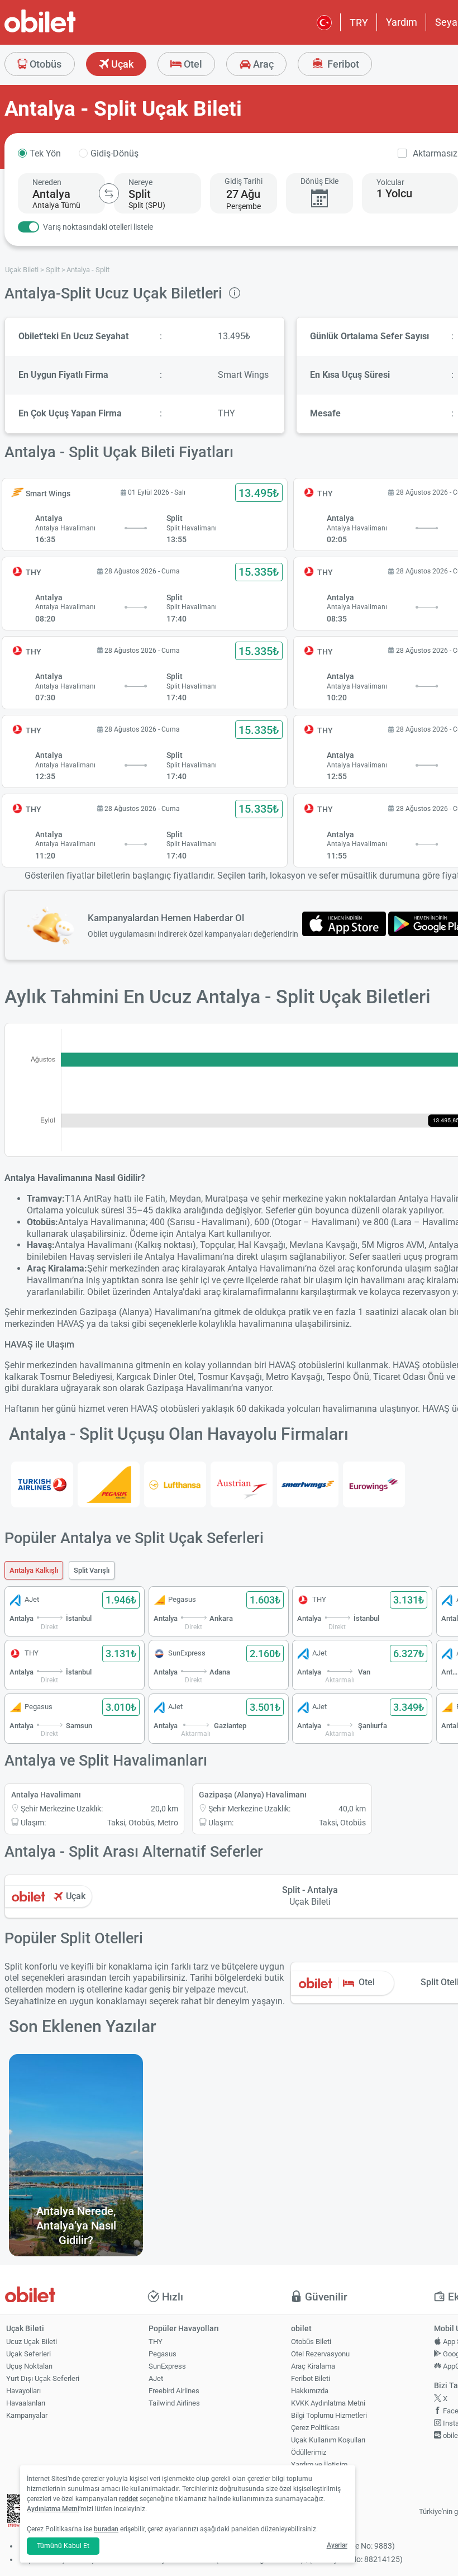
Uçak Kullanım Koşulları (328, 2440)
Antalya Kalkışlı (34, 1570)
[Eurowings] (374, 1484)
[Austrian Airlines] (242, 1484)
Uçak (121, 64)
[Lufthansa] (175, 1484)
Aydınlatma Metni (53, 2509)
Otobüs (44, 64)
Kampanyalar (27, 2415)
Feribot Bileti (311, 2378)
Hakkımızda (310, 2391)
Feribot (342, 64)
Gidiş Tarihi (244, 181)
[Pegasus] (109, 1484)
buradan (106, 2529)
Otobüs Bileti (311, 2342)
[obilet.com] (67, 31)
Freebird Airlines (174, 2391)
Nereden (47, 182)
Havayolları (23, 2391)
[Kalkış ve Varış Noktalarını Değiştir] (109, 193)
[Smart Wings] (308, 1484)
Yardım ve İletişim (319, 2464)
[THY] (42, 1484)
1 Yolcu (394, 193)
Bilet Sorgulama (316, 2477)
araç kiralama (230, 1292)
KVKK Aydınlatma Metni (328, 2403)
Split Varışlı (92, 1570)
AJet (156, 2378)
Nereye (140, 182)
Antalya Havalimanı (46, 1795)
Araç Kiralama (313, 2366)
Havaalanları (26, 2403)
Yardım (402, 22)
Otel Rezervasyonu (320, 2354)
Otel (192, 64)
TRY (359, 23)
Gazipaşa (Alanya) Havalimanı (253, 1795)
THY (156, 2342)
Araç (262, 64)
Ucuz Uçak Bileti (32, 2342)
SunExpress (167, 2366)
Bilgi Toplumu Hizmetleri (329, 2415)
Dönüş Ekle (319, 181)
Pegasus (163, 2354)
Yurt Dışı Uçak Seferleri (43, 2378)
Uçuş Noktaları (29, 2366)
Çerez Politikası (315, 2428)
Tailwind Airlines (174, 2403)
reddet (128, 2499)
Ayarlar (337, 2545)
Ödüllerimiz (309, 2452)
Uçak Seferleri (28, 2354)
